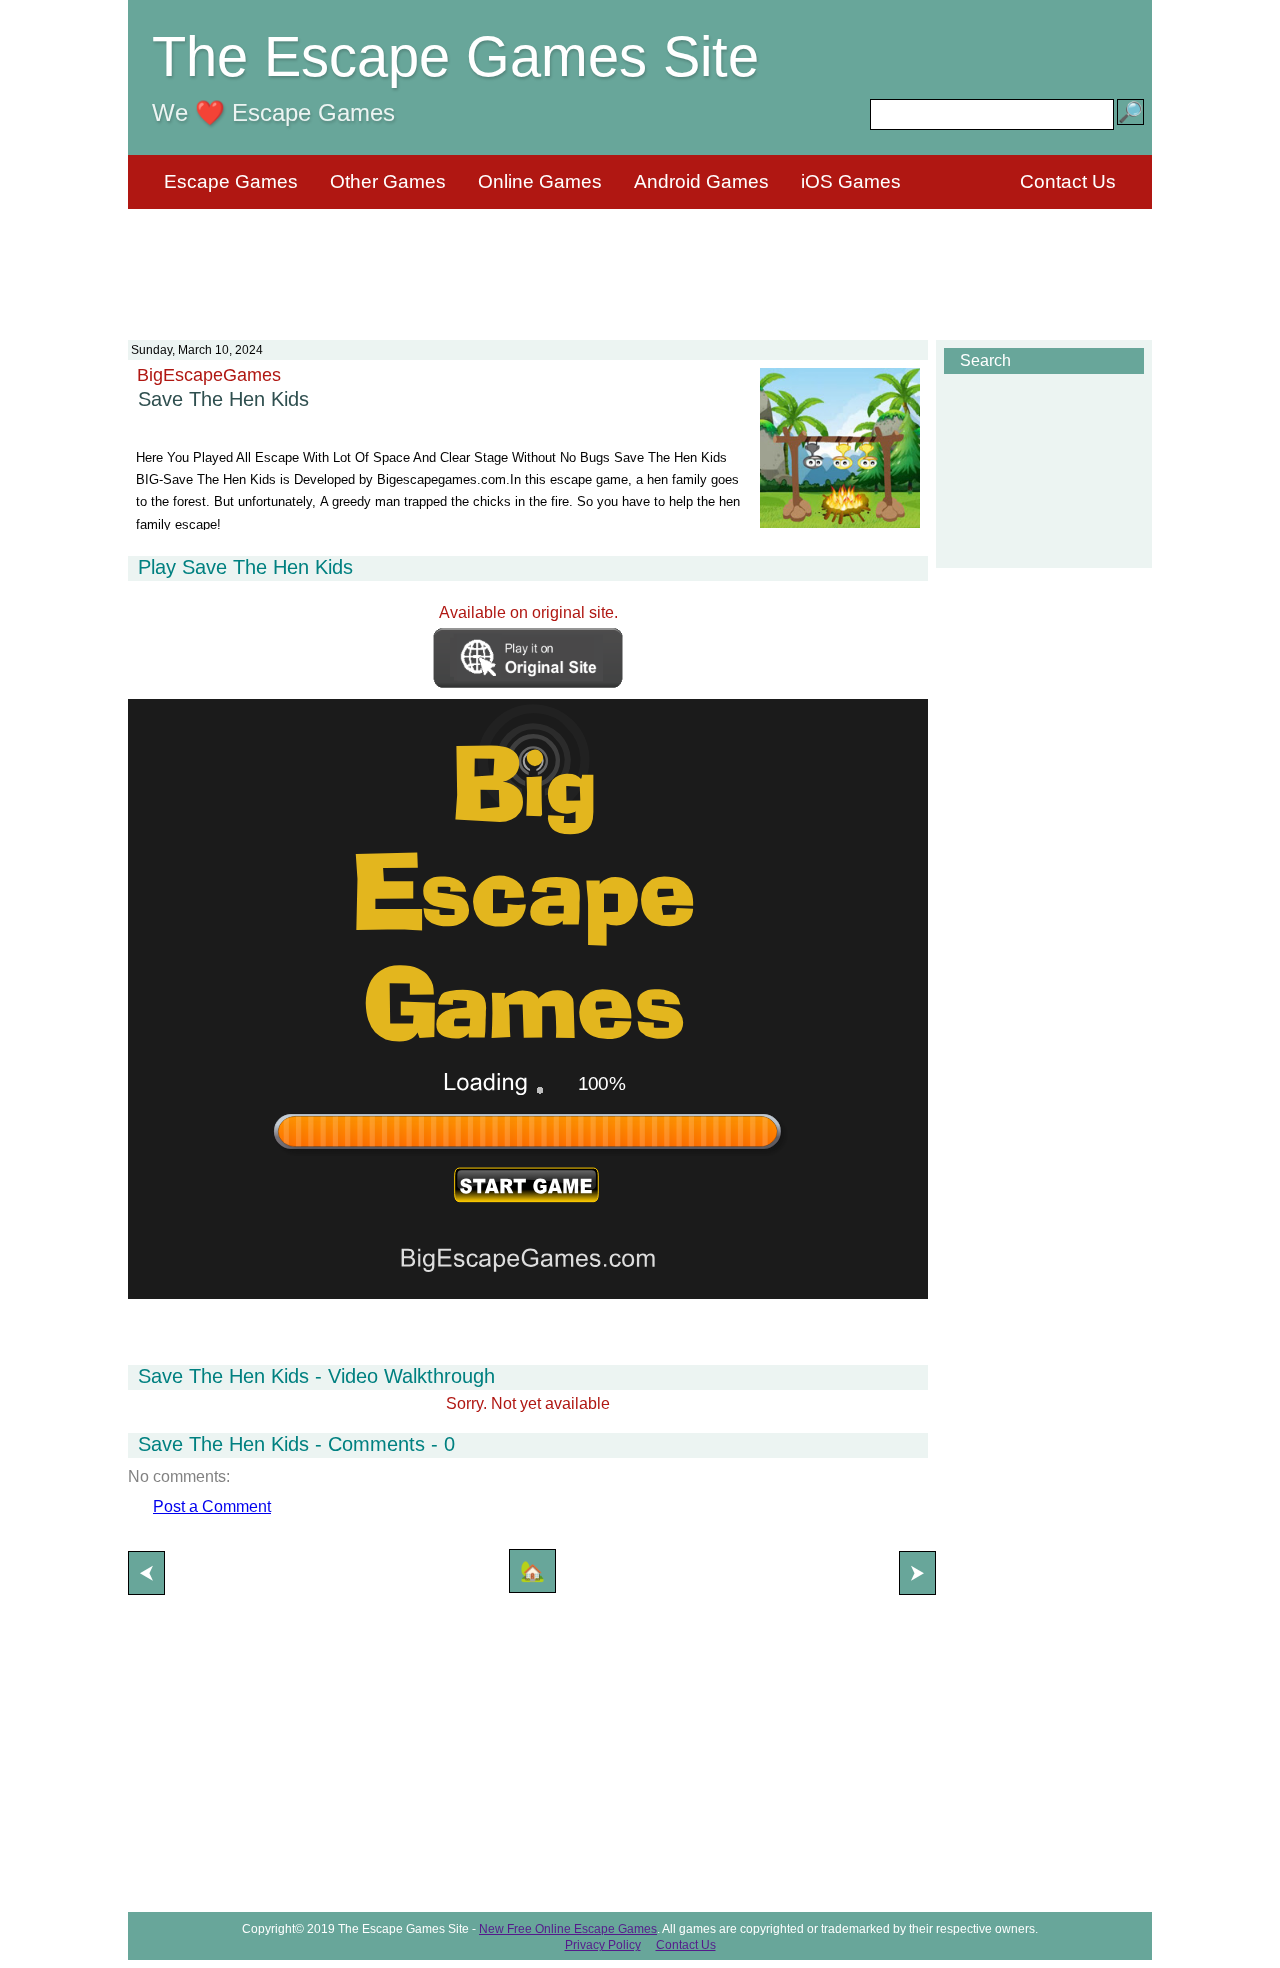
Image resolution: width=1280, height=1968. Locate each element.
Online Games (540, 181)
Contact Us (1068, 181)
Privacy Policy (603, 1945)
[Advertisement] (640, 262)
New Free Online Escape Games (568, 1929)
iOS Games (851, 181)
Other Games (388, 181)
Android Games (701, 181)
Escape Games (231, 181)
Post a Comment (212, 1506)
